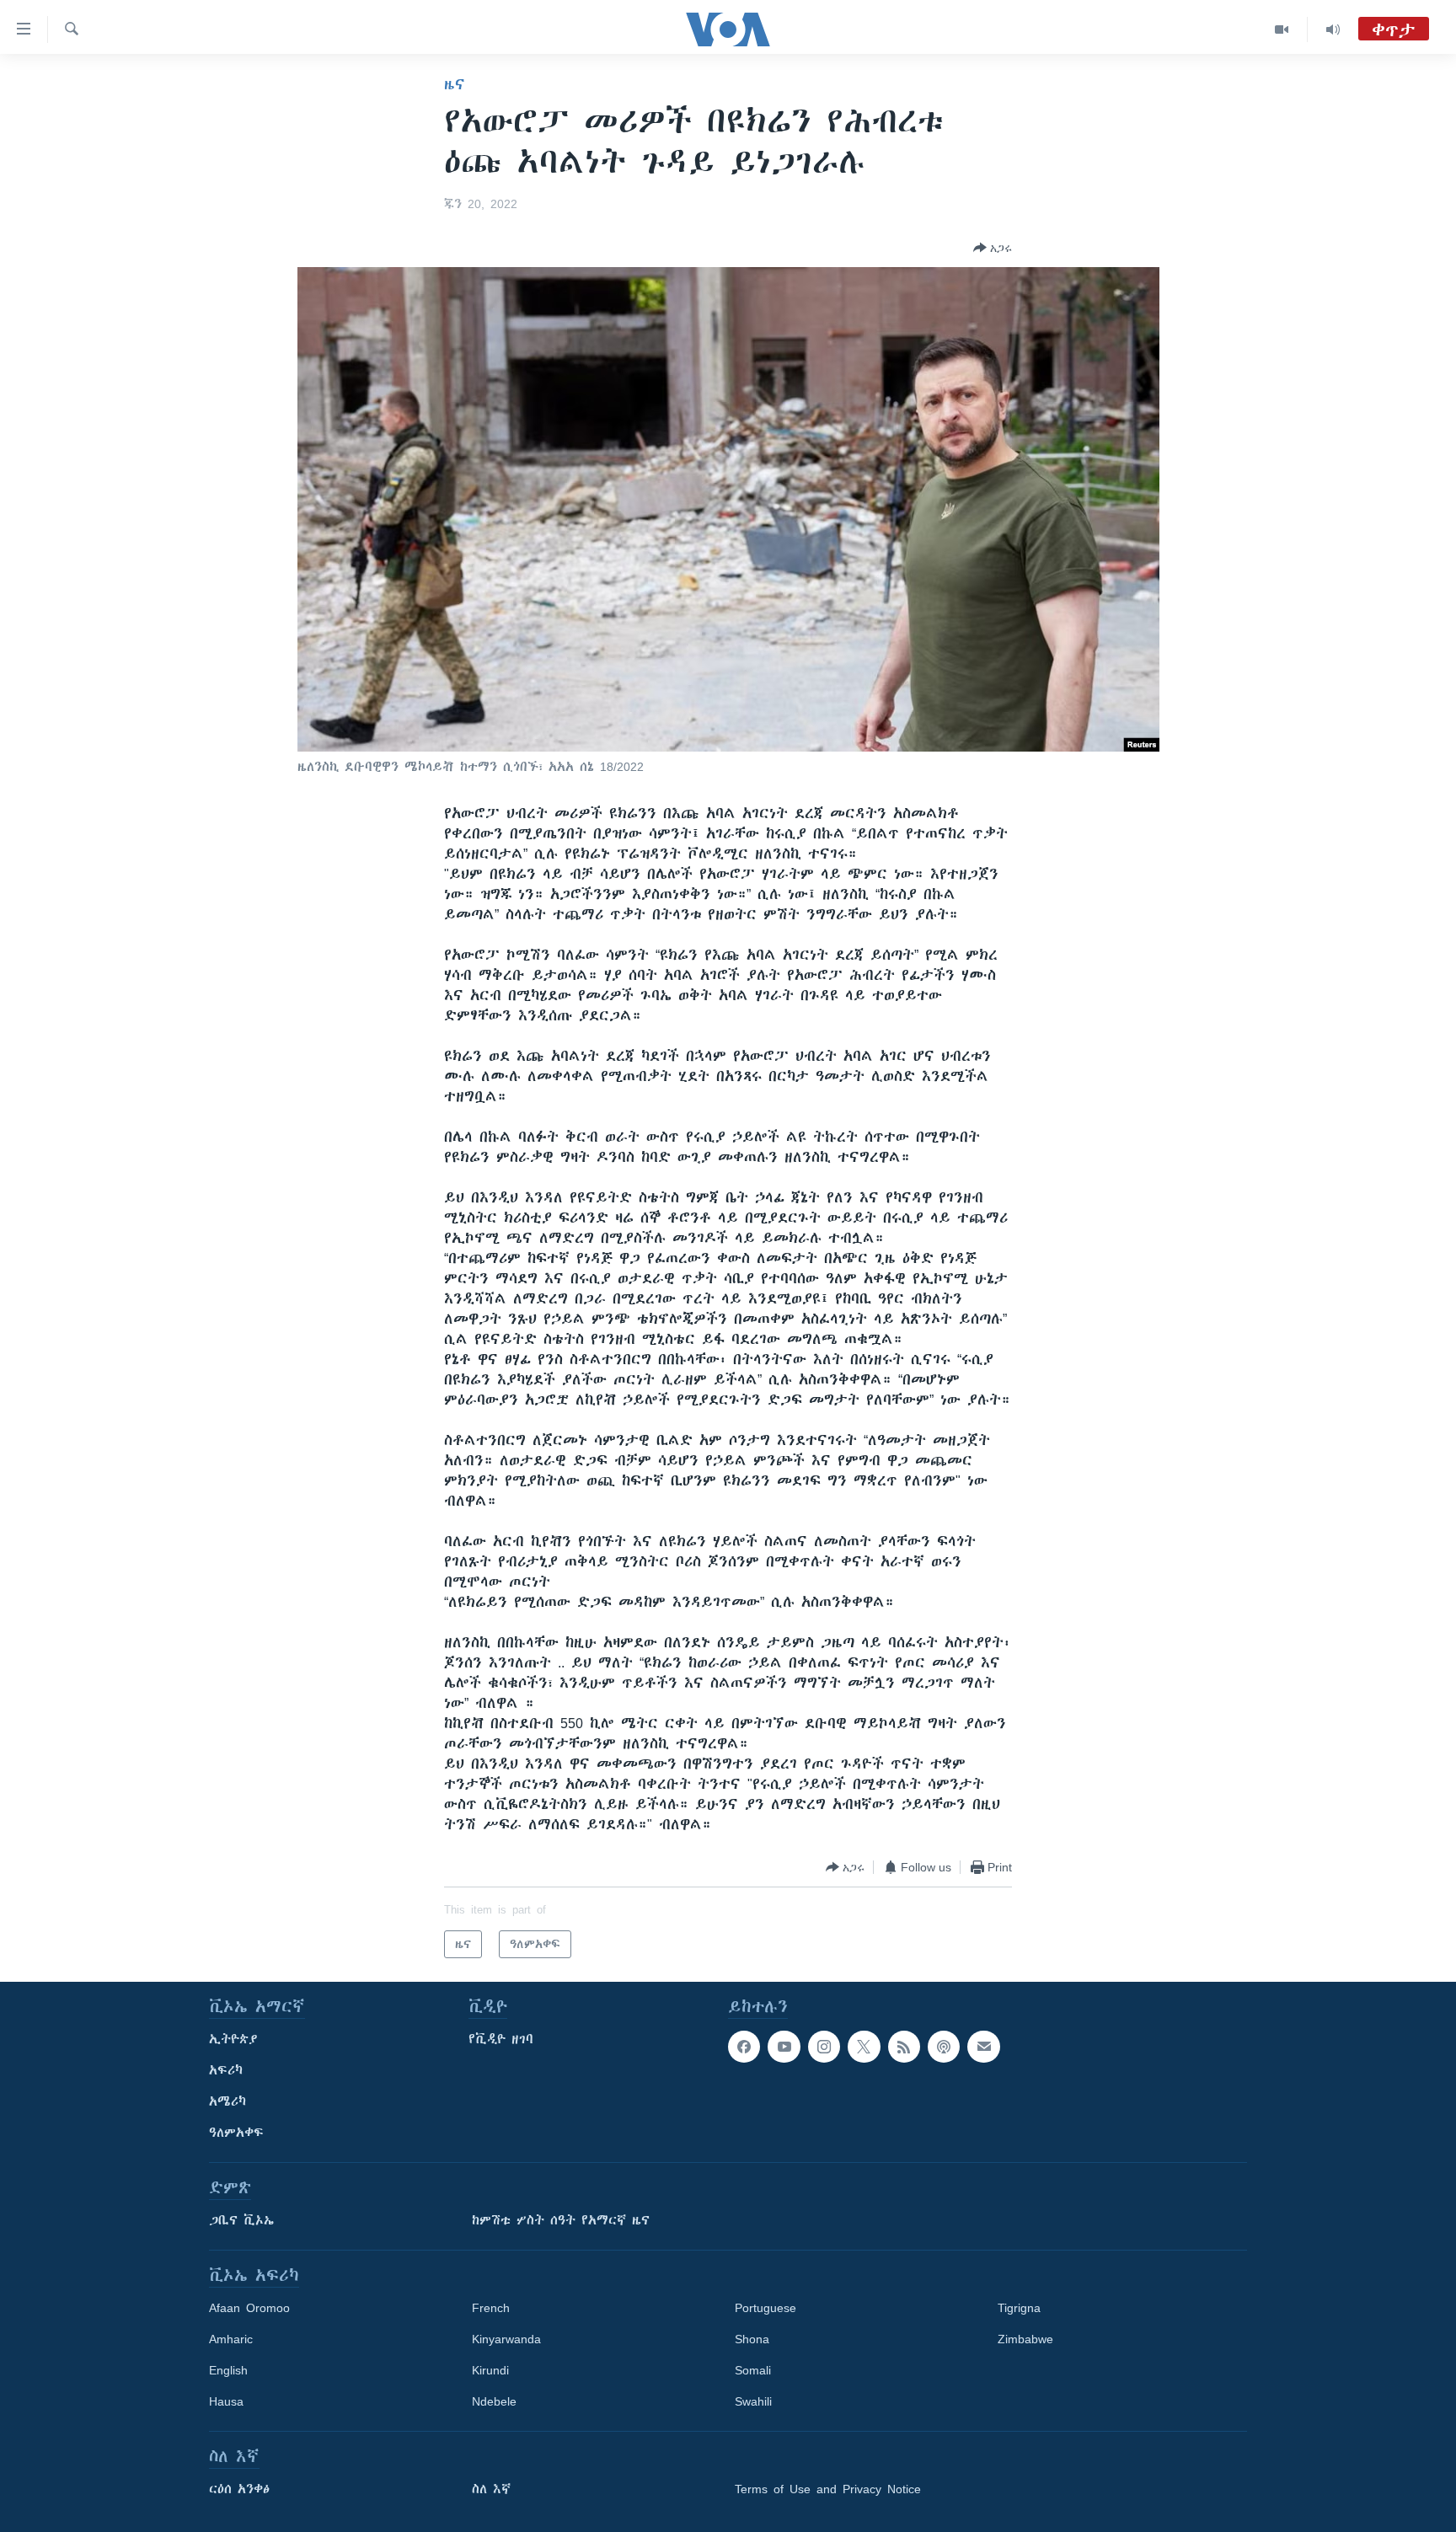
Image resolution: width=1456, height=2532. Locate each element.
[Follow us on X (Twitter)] (864, 2047)
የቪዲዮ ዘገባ (501, 2039)
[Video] (1282, 29)
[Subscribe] (983, 2047)
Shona (752, 2339)
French (491, 2308)
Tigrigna (1019, 2308)
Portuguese (765, 2308)
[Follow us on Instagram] (824, 2047)
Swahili (753, 2401)
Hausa (226, 2401)
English (228, 2370)
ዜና (455, 84)
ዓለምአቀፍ (236, 2133)
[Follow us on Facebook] (744, 2047)
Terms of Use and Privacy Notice (828, 2489)
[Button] (993, 248)
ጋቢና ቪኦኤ (241, 2220)
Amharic (231, 2339)
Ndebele (494, 2401)
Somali (753, 2370)
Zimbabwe (1025, 2339)
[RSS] (904, 2047)
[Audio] (1333, 29)
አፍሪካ (226, 2070)
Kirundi (490, 2370)
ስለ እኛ (491, 2489)
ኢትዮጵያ (233, 2039)
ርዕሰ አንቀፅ (239, 2489)
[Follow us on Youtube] (784, 2047)
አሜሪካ (227, 2101)
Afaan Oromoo (249, 2308)
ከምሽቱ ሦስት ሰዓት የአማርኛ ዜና (561, 2220)
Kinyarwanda (506, 2339)
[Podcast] (944, 2047)
